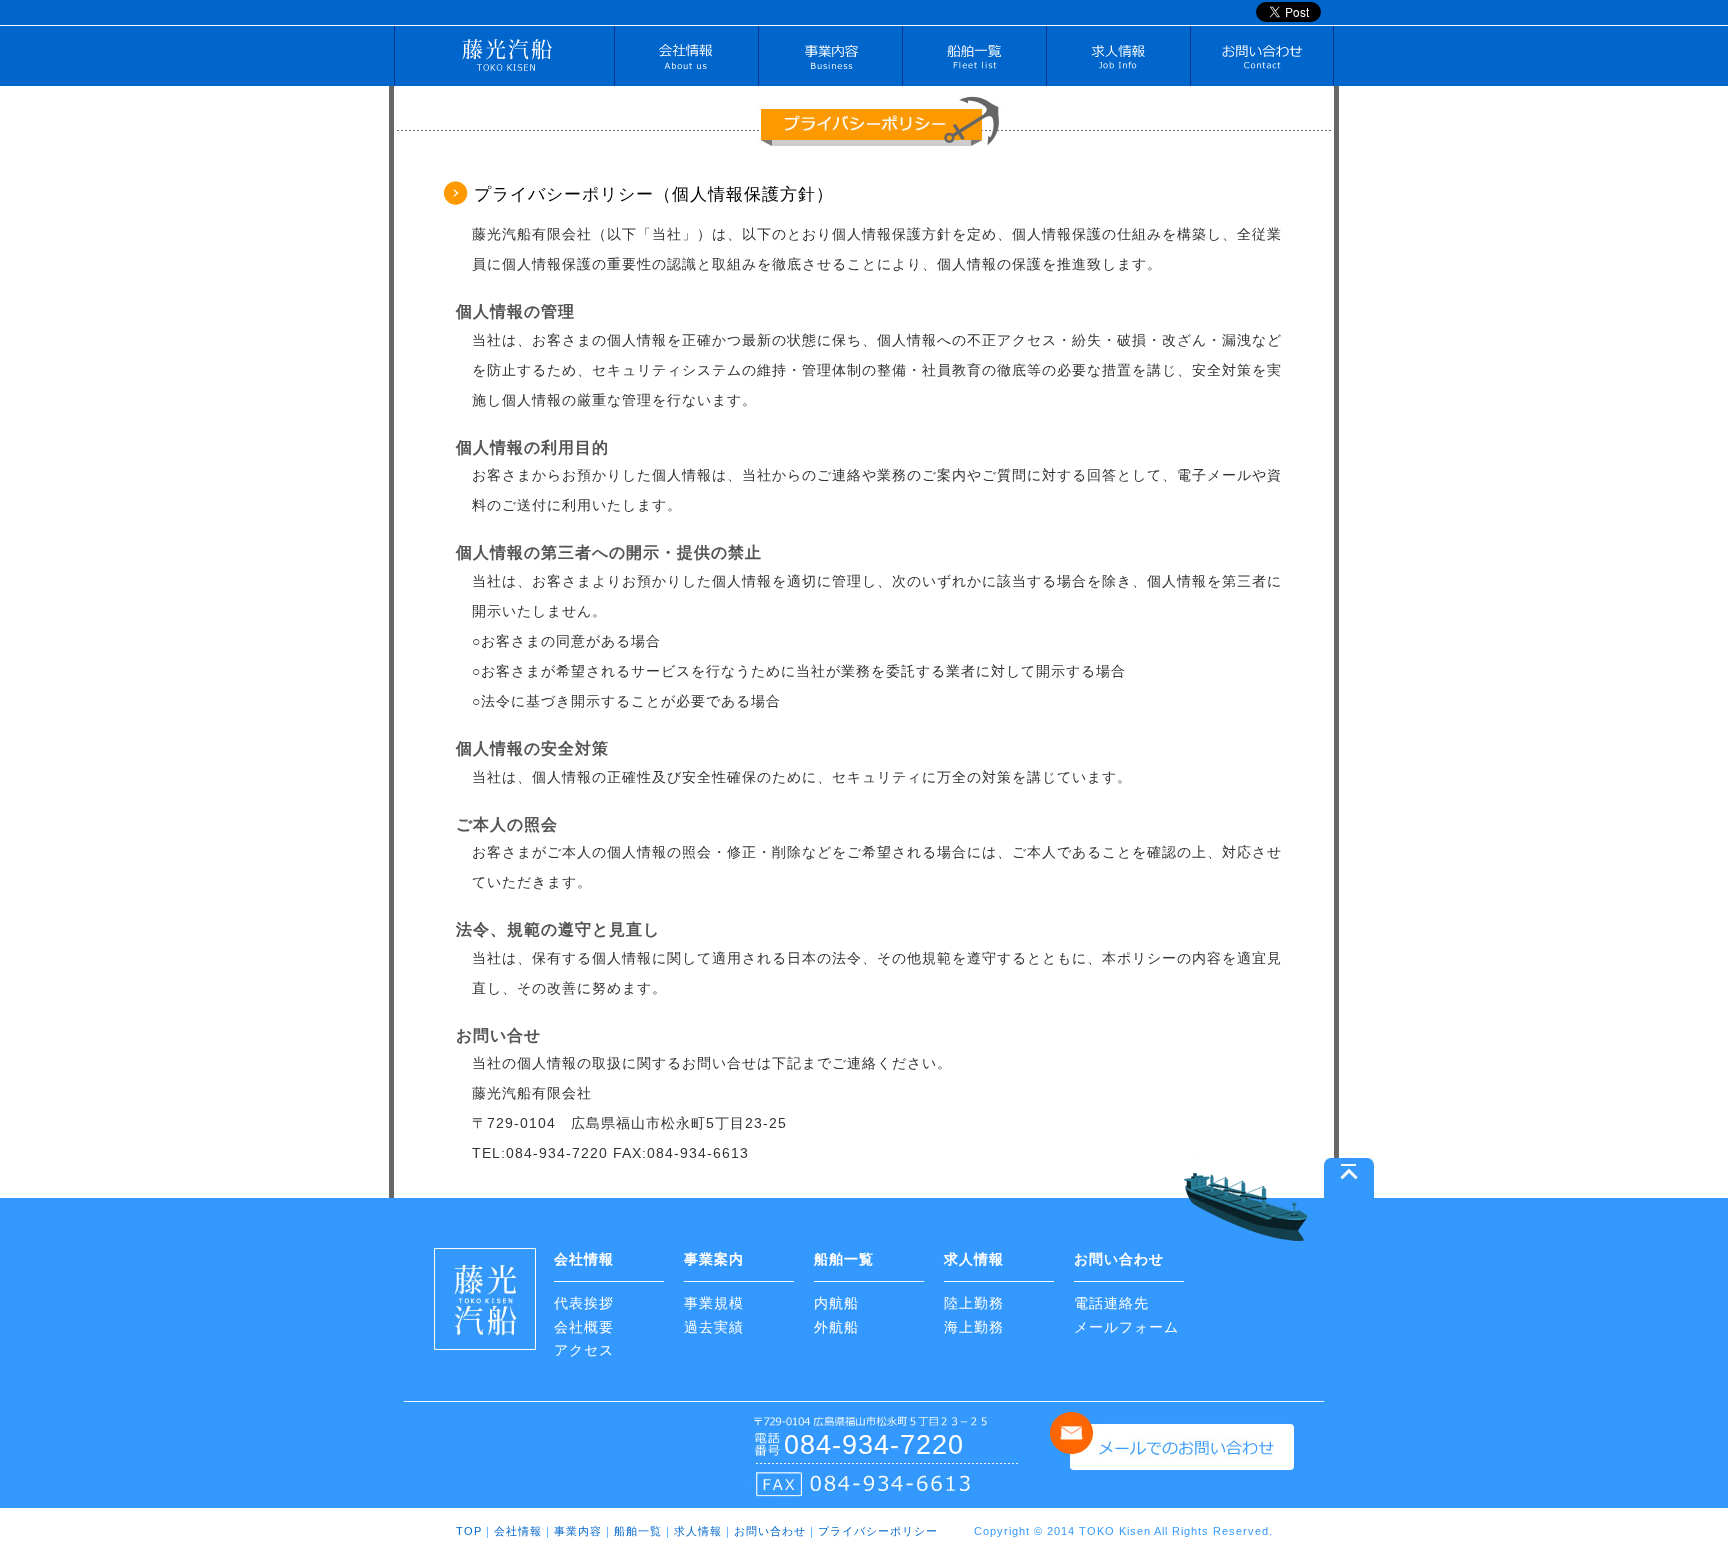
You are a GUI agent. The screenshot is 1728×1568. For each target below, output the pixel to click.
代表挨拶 (584, 1303)
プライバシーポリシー (878, 1531)
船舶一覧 (974, 60)
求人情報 (698, 1531)
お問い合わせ (1262, 60)
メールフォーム (1126, 1327)
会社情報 (686, 60)
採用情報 (1118, 60)
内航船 (836, 1303)
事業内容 (830, 60)
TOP (469, 1531)
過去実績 (714, 1327)
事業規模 (714, 1303)
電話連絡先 (1111, 1303)
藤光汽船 (504, 60)
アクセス (584, 1350)
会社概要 (584, 1327)
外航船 (836, 1327)
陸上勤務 (974, 1303)
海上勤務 (974, 1327)
